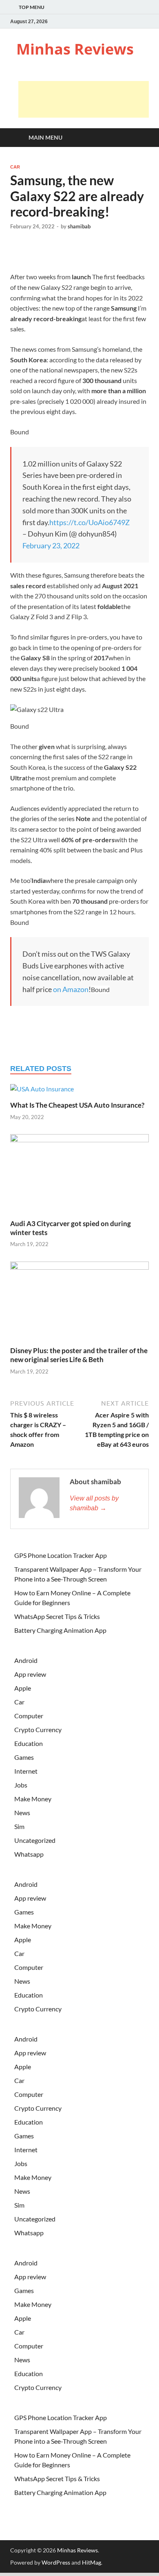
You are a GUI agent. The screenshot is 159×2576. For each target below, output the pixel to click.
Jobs (21, 1785)
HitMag (92, 2562)
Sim (19, 1826)
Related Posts (41, 1069)
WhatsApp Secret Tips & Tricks (57, 1616)
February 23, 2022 (51, 545)
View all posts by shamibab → (94, 1503)
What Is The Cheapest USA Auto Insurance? (77, 1105)
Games (24, 1757)
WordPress (56, 2562)
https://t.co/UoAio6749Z (89, 522)
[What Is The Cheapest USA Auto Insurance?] (42, 1092)
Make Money (33, 1799)
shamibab (79, 226)
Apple (23, 1688)
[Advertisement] (84, 99)
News (22, 1813)
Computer (29, 1716)
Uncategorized (35, 1840)
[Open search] (139, 138)
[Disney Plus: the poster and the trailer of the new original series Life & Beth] (79, 1303)
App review (30, 1674)
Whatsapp (29, 1854)
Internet (26, 1771)
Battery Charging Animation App (60, 1630)
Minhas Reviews (75, 49)
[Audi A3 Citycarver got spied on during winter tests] (79, 1175)
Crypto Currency (38, 1729)
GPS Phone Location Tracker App (61, 1555)
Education (29, 1743)
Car (15, 167)
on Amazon (71, 989)
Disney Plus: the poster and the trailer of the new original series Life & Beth (79, 1355)
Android (26, 1660)
